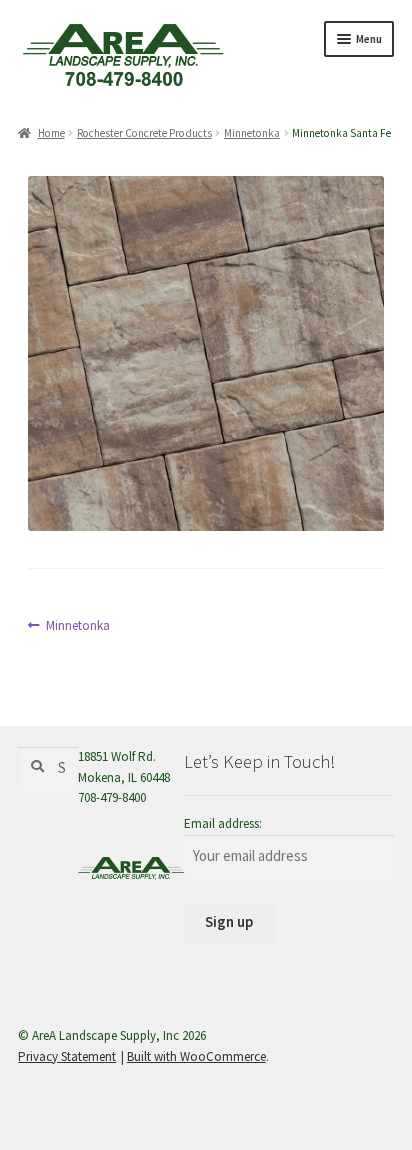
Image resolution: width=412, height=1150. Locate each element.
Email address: (223, 823)
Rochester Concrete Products (144, 133)
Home (51, 133)
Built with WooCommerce (196, 1056)
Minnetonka (252, 133)
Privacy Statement (67, 1056)
